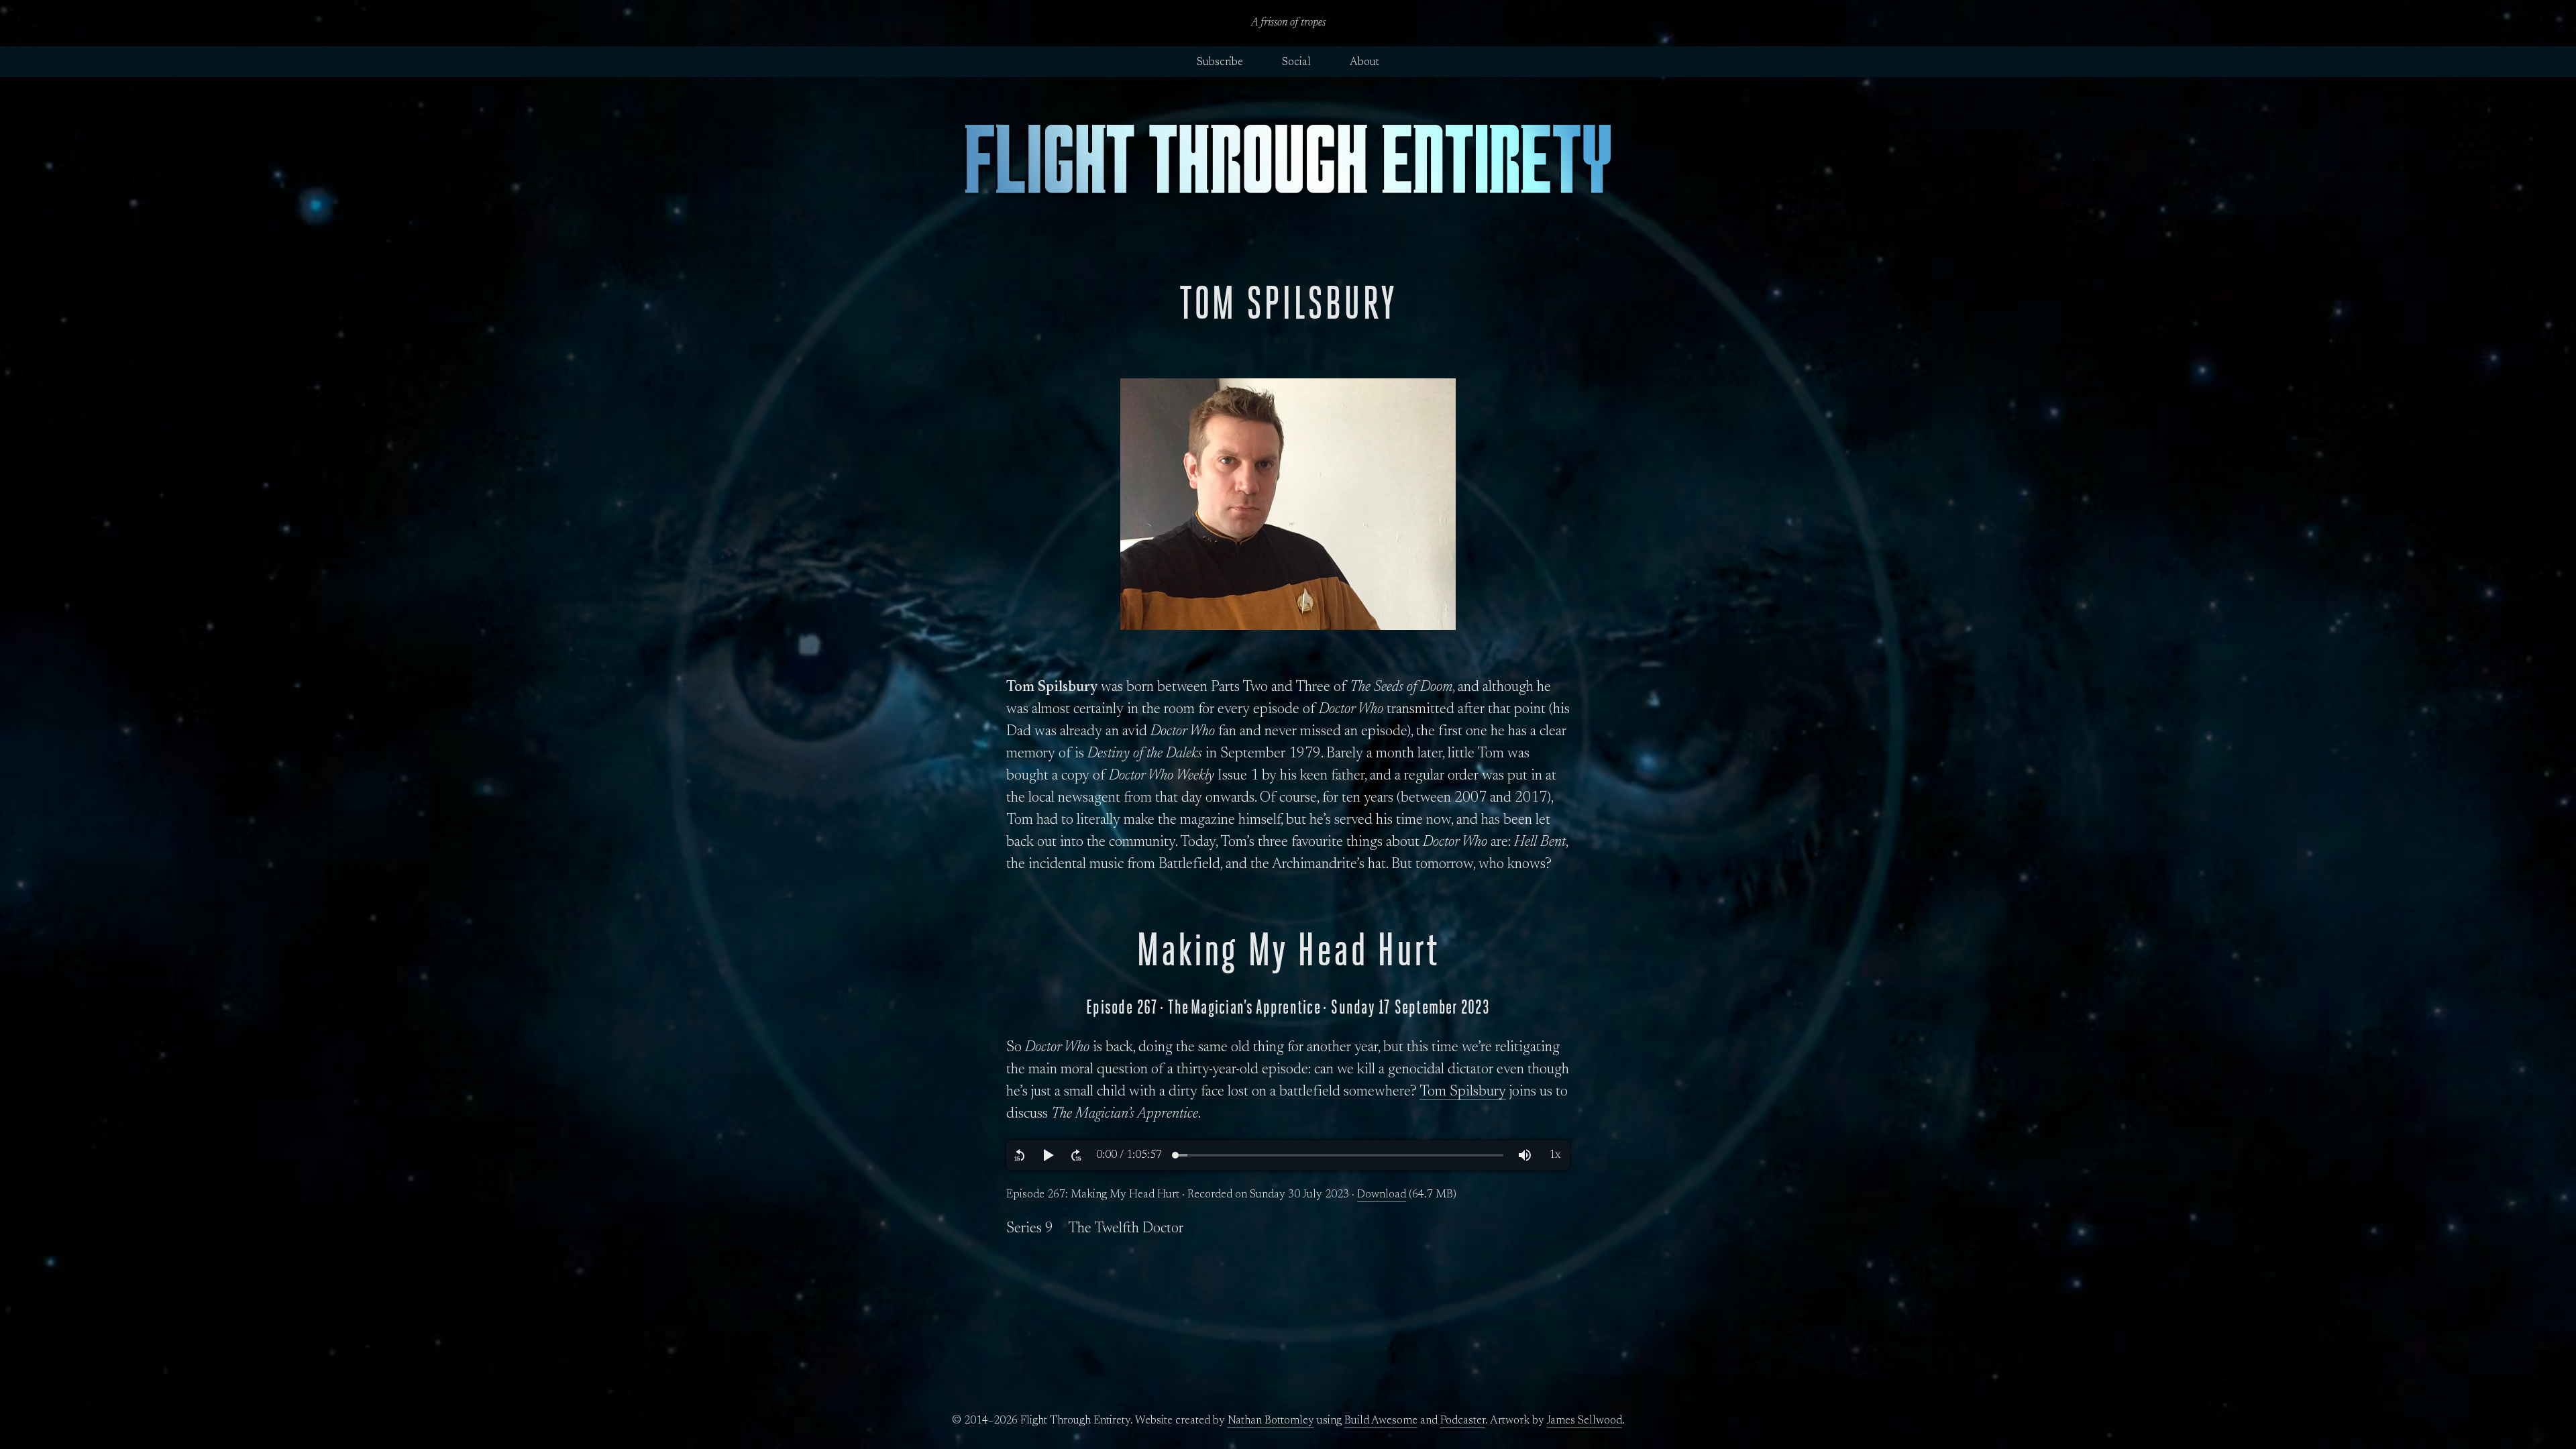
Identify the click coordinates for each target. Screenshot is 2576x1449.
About (1364, 62)
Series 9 (1030, 1229)
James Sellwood (1585, 1421)
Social (1296, 62)
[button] (1020, 1155)
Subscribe (1220, 62)
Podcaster (1463, 1421)
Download (1382, 1195)
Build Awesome (1381, 1421)
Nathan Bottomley (1271, 1421)
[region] (1288, 1155)
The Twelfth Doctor (1126, 1229)
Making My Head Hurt (1288, 950)
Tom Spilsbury (1463, 1092)
